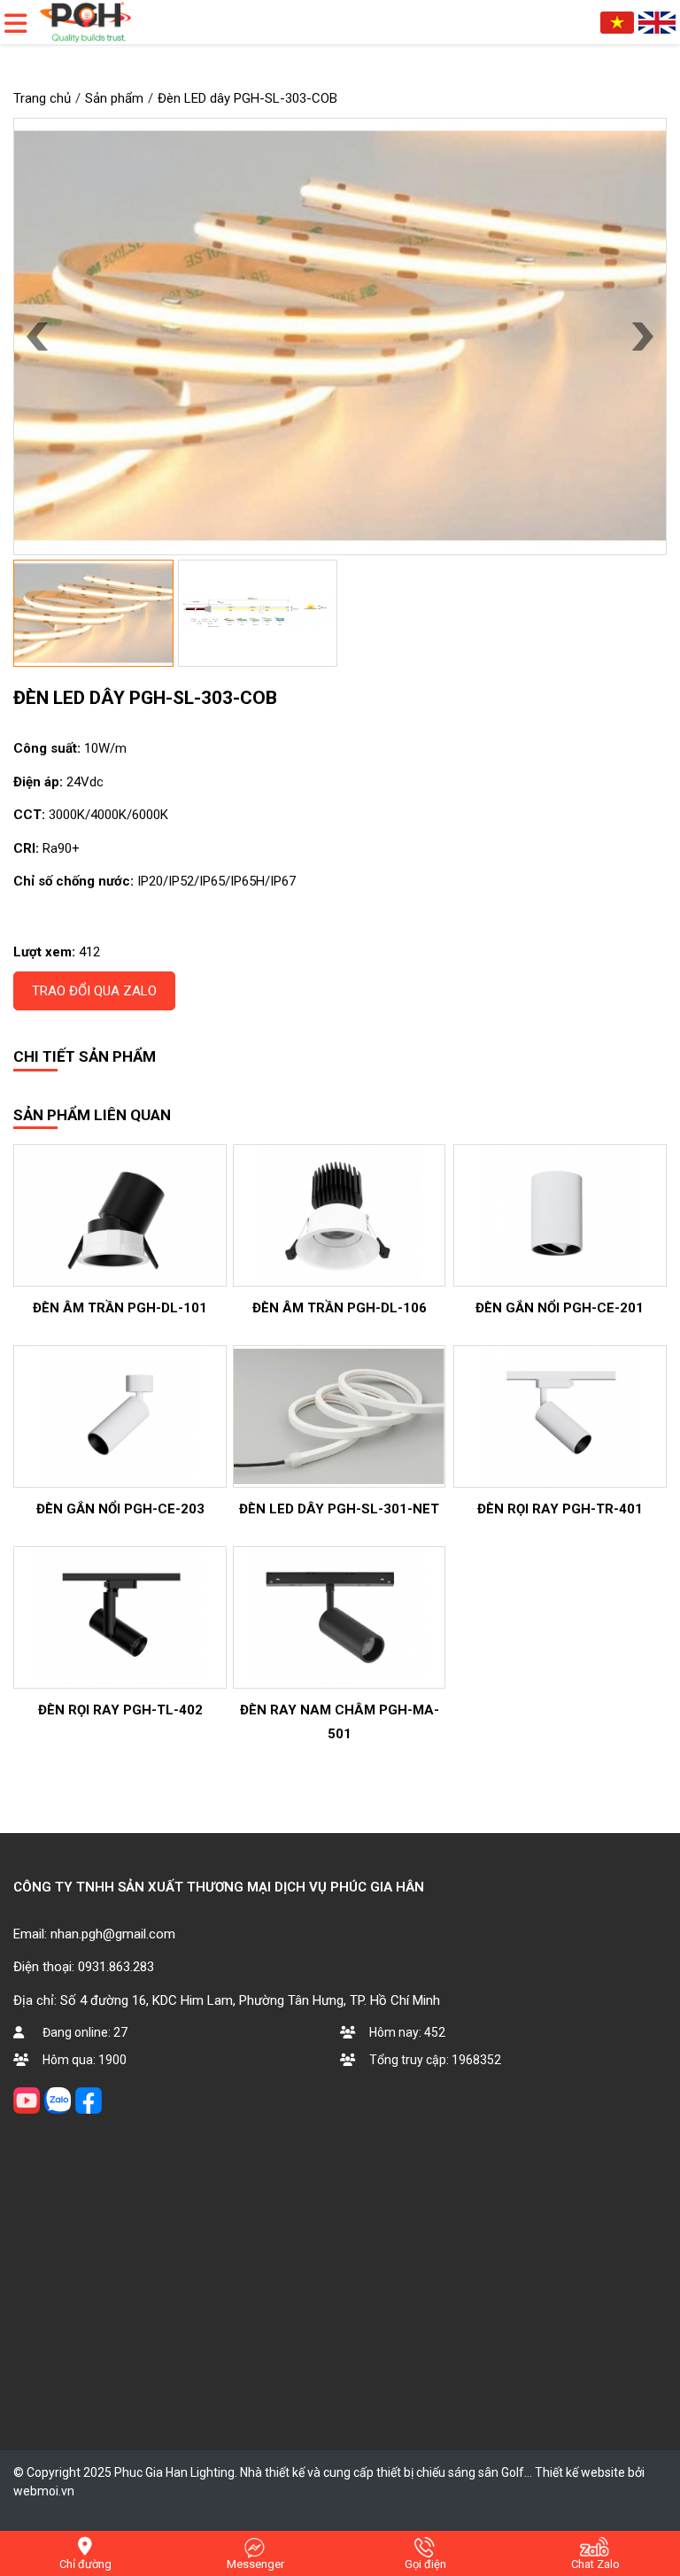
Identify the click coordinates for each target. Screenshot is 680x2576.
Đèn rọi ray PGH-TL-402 (120, 1710)
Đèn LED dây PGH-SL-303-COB (145, 698)
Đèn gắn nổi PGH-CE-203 (120, 1509)
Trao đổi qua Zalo (94, 991)
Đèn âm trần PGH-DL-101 (120, 1308)
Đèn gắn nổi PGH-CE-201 (560, 1308)
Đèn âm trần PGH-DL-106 (340, 1308)
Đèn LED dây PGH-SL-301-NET (339, 1509)
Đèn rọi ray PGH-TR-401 (560, 1509)
